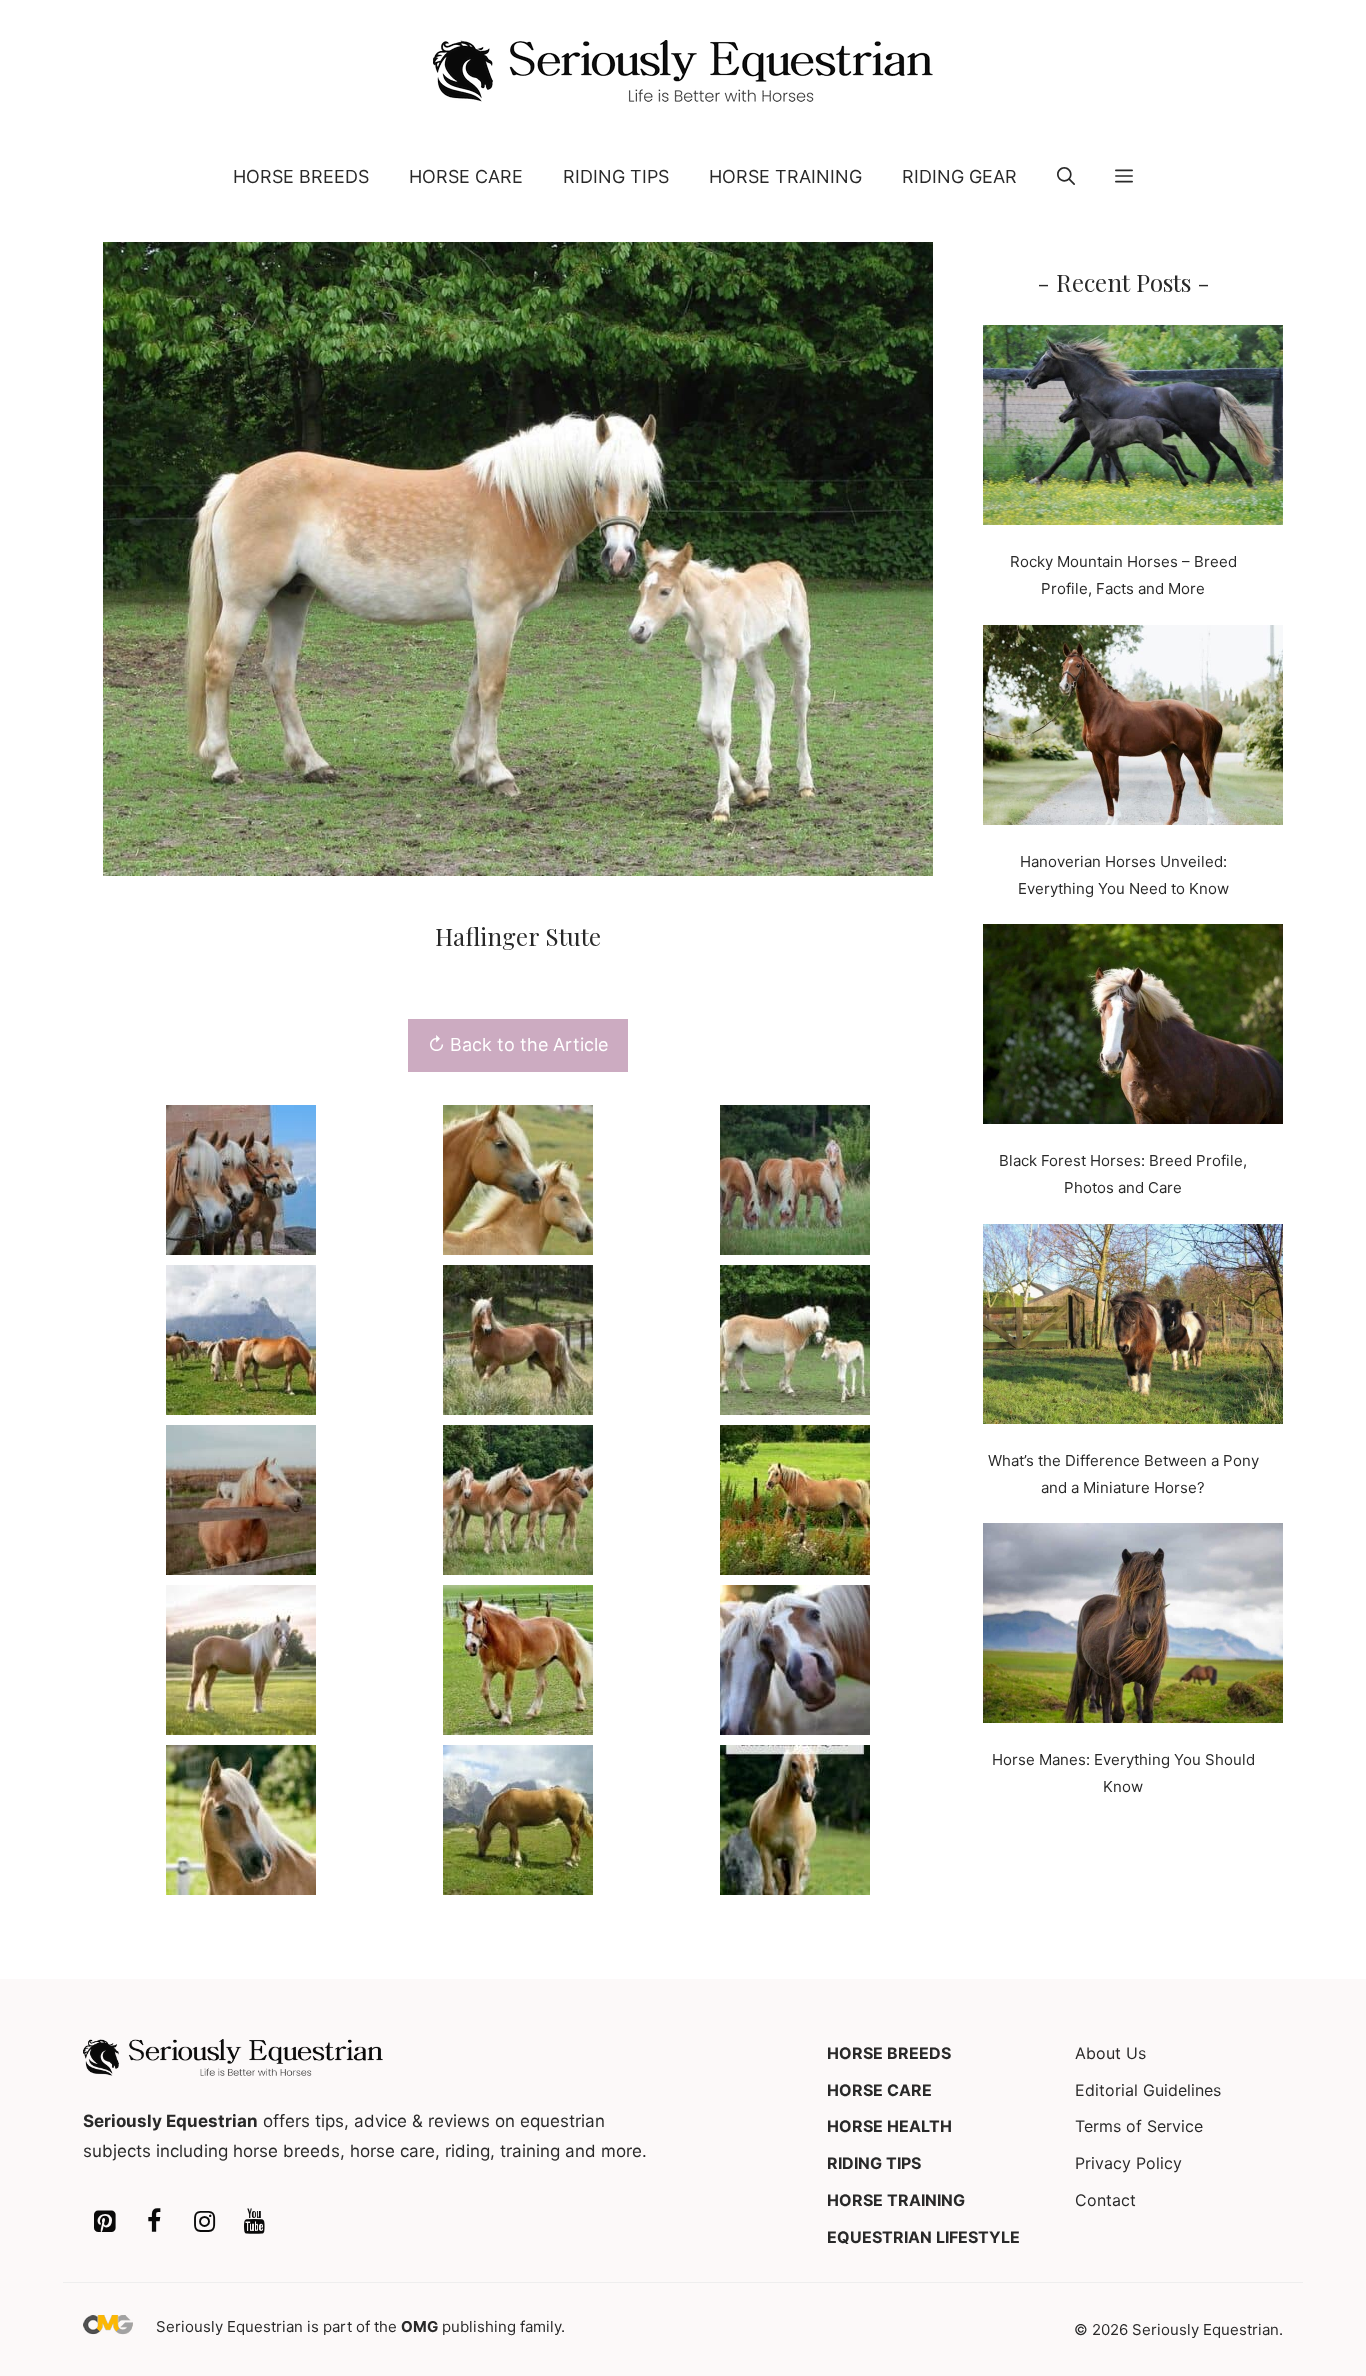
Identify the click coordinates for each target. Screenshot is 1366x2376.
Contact (1105, 2200)
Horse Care (466, 176)
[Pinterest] (104, 2222)
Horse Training (785, 176)
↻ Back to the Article (518, 1044)
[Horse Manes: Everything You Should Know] (1133, 1627)
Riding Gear (959, 176)
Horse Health (889, 2126)
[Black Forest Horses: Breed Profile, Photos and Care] (1133, 1028)
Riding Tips (616, 176)
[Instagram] (204, 2222)
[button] (1066, 177)
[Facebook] (154, 2222)
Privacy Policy (1128, 2163)
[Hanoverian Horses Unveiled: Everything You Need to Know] (1133, 729)
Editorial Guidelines (1148, 2090)
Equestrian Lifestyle (923, 2237)
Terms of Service (1139, 2126)
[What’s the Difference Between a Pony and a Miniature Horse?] (1133, 1328)
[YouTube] (254, 2222)
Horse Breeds (301, 176)
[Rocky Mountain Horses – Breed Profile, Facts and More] (1133, 429)
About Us (1110, 2053)
